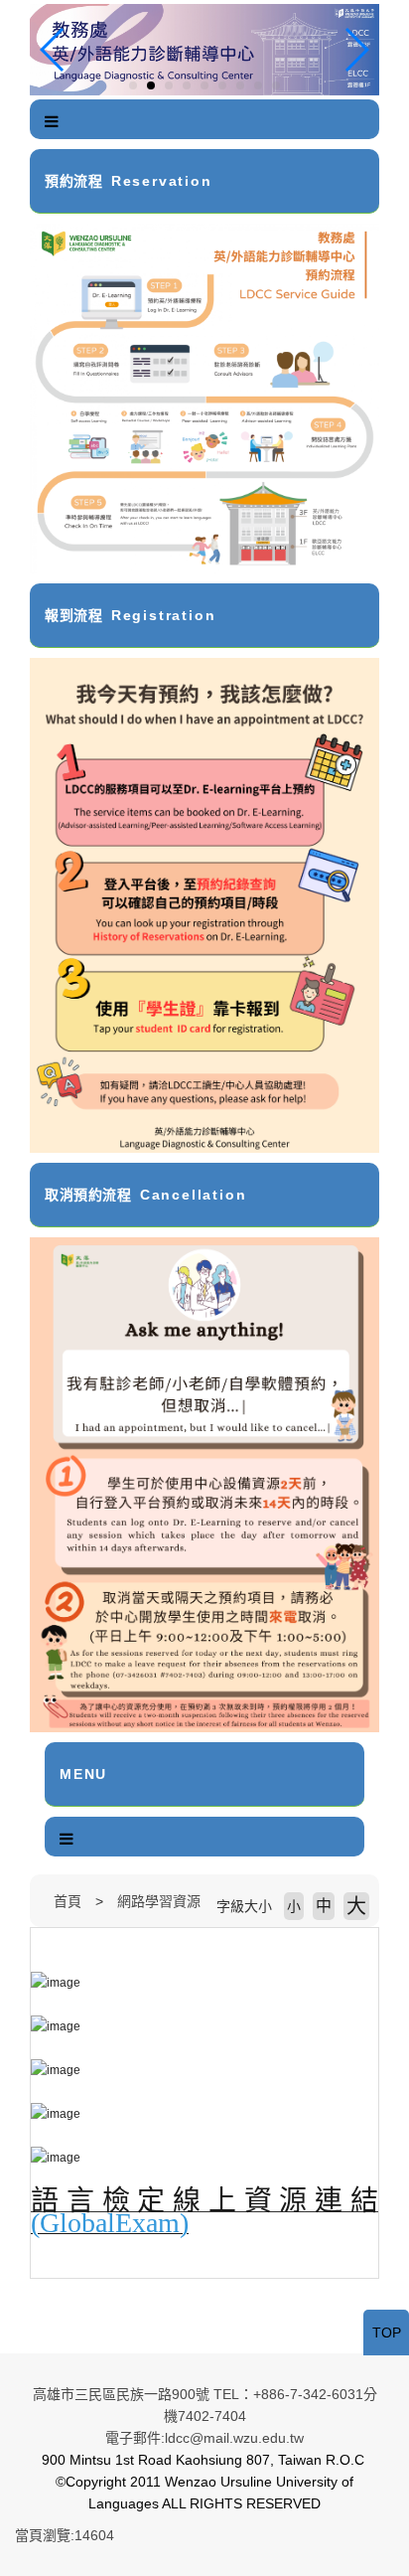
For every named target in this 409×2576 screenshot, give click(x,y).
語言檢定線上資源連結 (204, 2201)
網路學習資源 (159, 1901)
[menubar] (52, 122)
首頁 (68, 1901)
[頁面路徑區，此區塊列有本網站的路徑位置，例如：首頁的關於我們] (35, 1901)
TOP (387, 2333)
